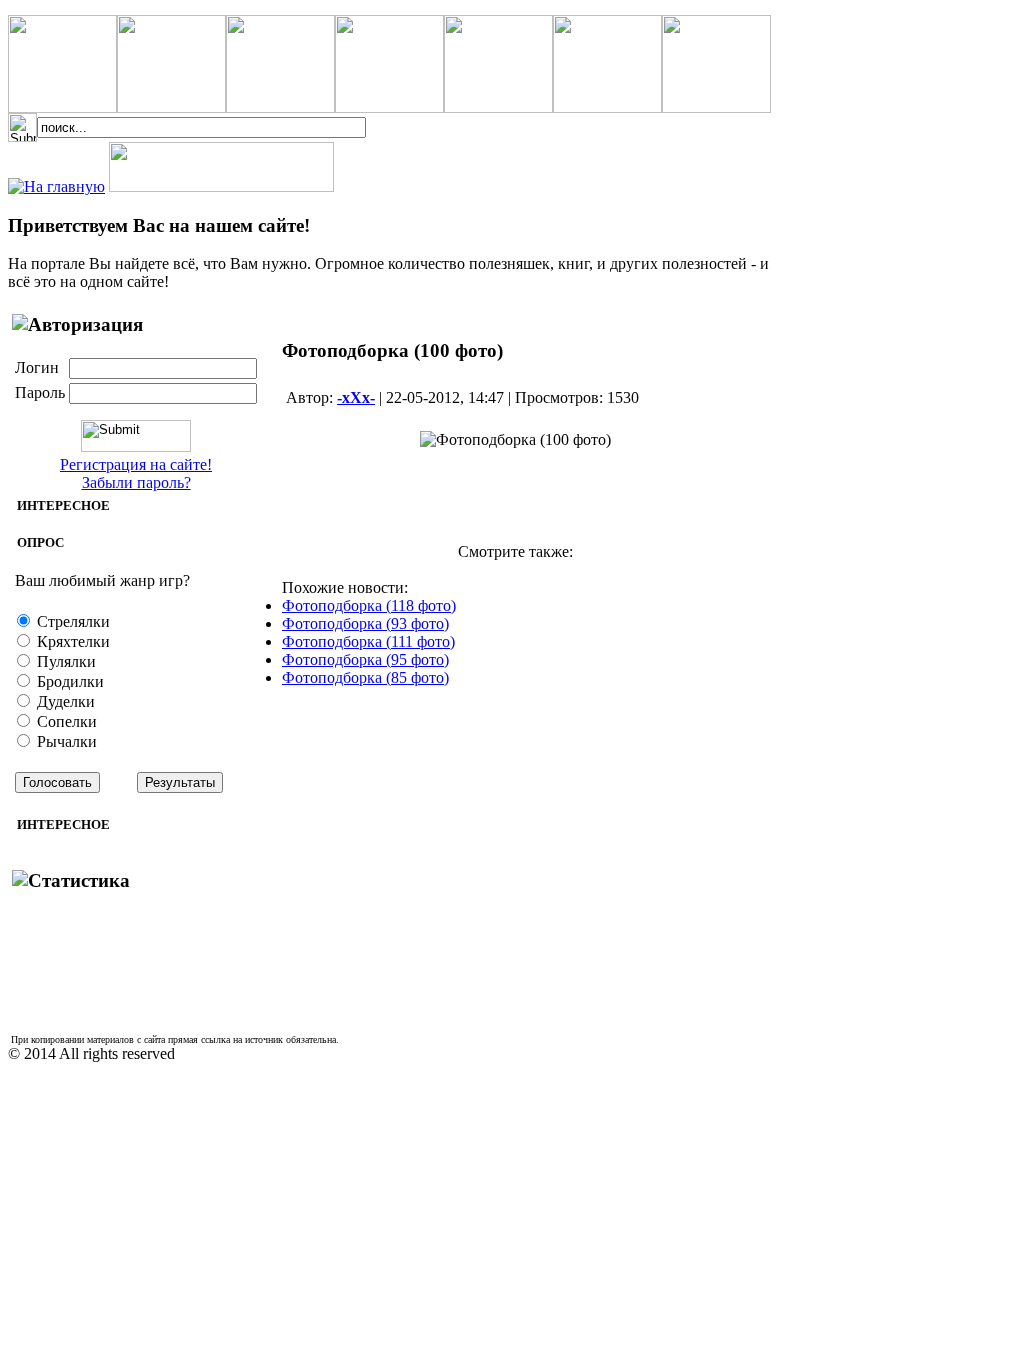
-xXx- (356, 397)
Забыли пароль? (136, 482)
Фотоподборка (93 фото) (365, 623)
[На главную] (56, 186)
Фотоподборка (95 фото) (365, 659)
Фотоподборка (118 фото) (369, 605)
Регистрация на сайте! (136, 464)
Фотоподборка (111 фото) (368, 641)
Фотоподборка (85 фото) (365, 677)
